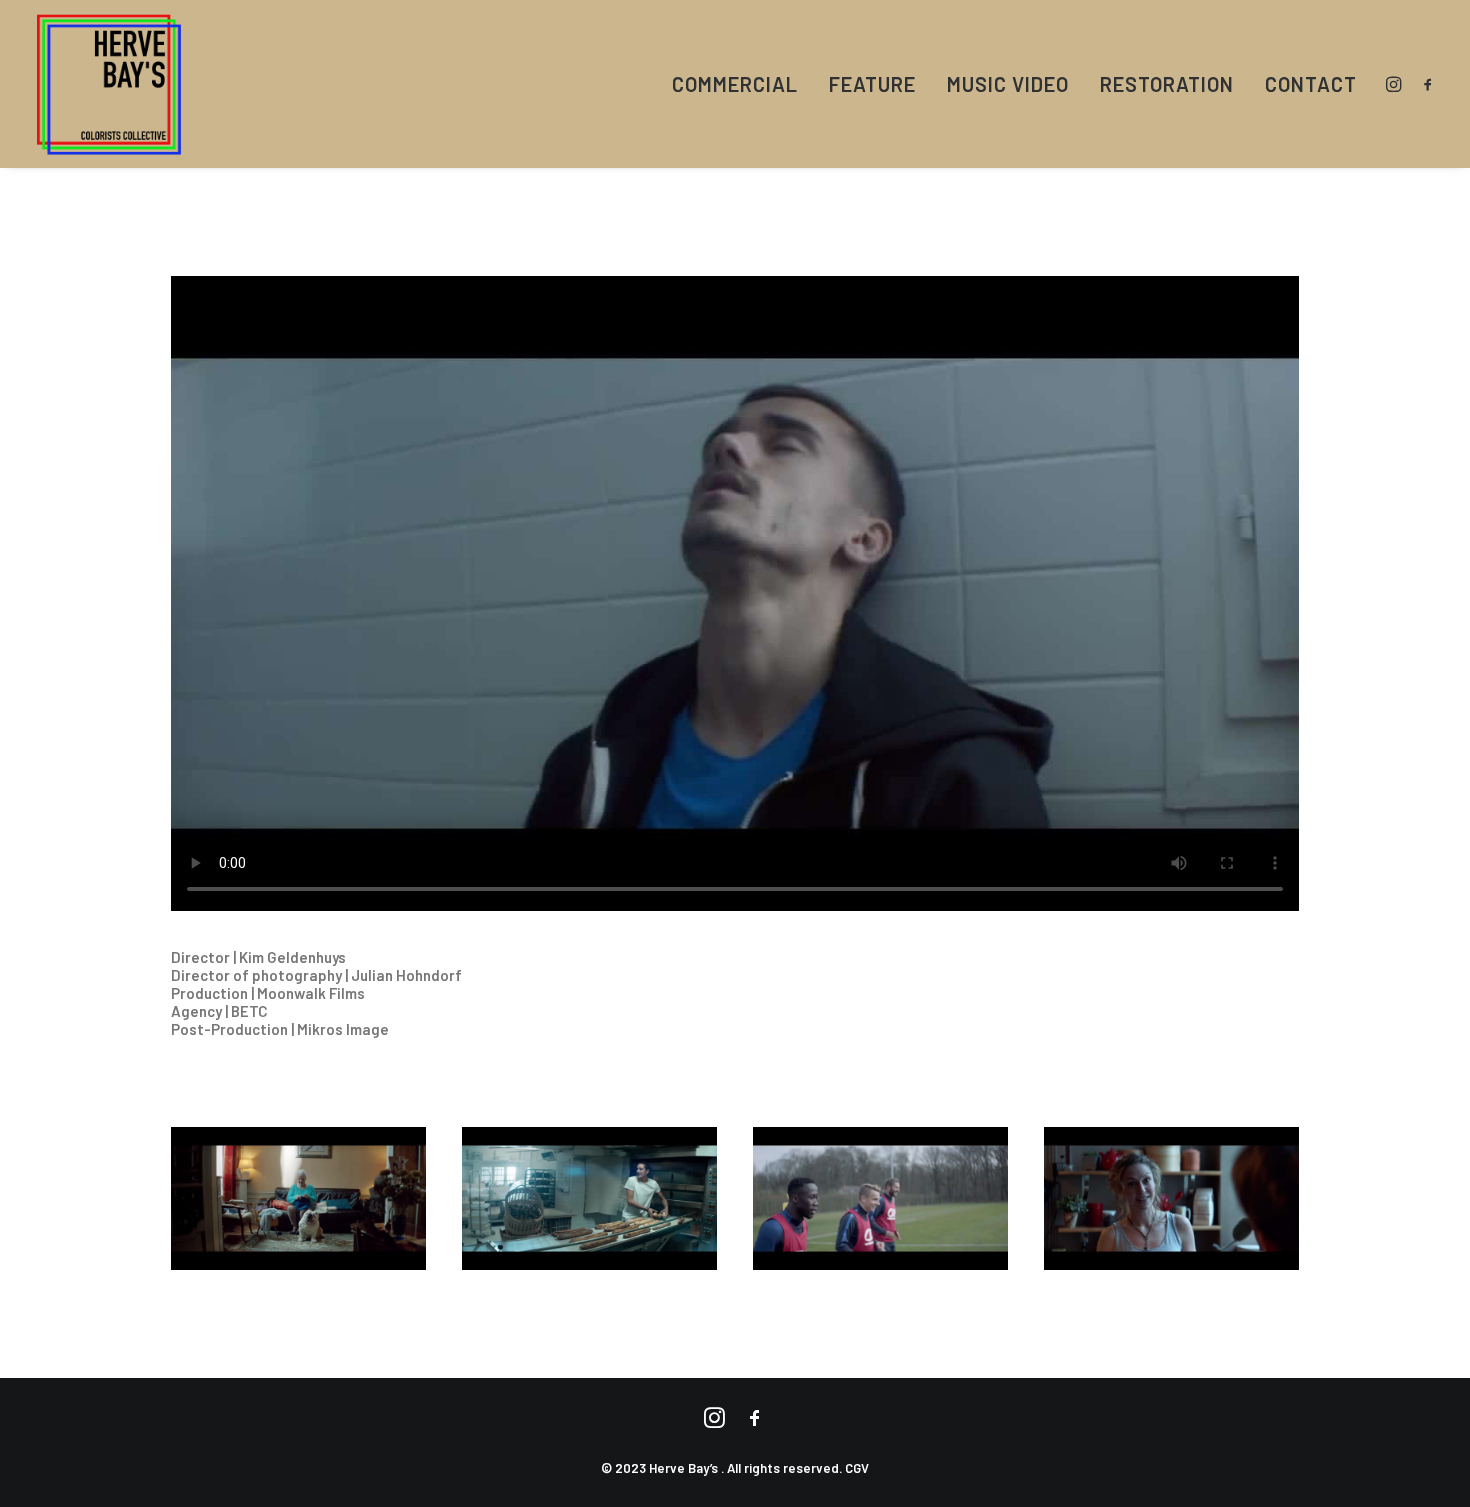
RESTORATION (1167, 84)
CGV (857, 1468)
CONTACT (1311, 84)
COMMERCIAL (735, 84)
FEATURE (872, 84)
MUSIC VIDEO (1008, 84)
